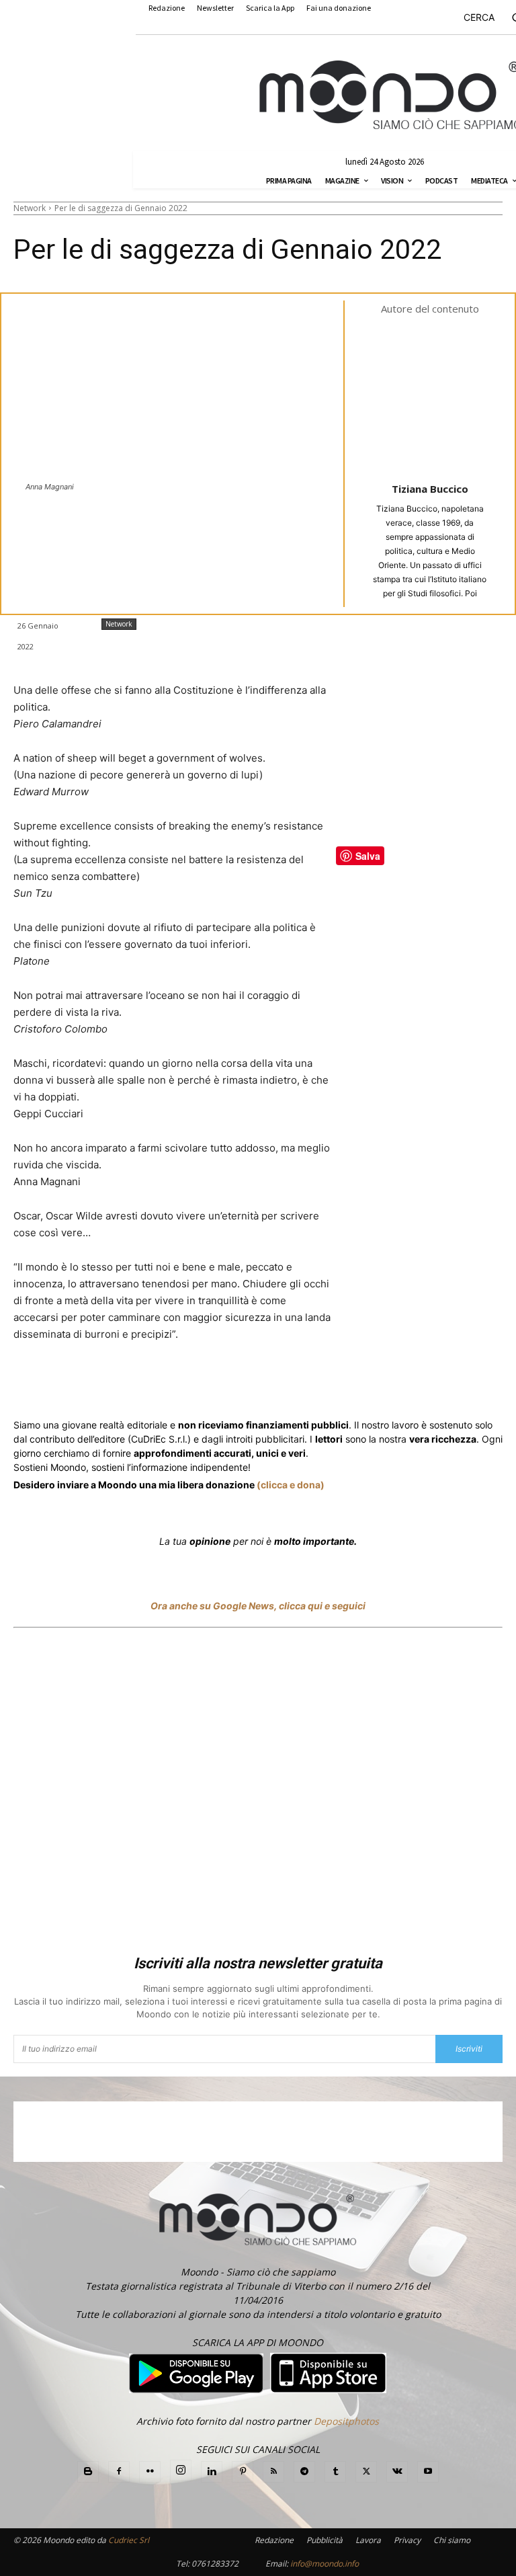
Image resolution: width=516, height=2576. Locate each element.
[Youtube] (428, 2472)
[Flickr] (150, 2472)
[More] (376, 1384)
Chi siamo (452, 2540)
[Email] (313, 1384)
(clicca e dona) (291, 1485)
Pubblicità (325, 2540)
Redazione (274, 2540)
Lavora (368, 2540)
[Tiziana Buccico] (439, 397)
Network (30, 208)
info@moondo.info (325, 2564)
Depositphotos (346, 2421)
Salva (188, 1385)
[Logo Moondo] (391, 95)
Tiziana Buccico (430, 489)
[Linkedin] (251, 1384)
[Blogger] (88, 2472)
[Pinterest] (243, 2472)
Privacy (407, 2540)
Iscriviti (469, 2049)
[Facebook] (110, 1384)
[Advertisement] (258, 1794)
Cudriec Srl (128, 2540)
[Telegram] (282, 1384)
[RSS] (273, 2472)
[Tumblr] (344, 1384)
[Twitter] (141, 1384)
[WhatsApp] (220, 1384)
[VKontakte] (397, 2472)
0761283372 (215, 2564)
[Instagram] (181, 2470)
